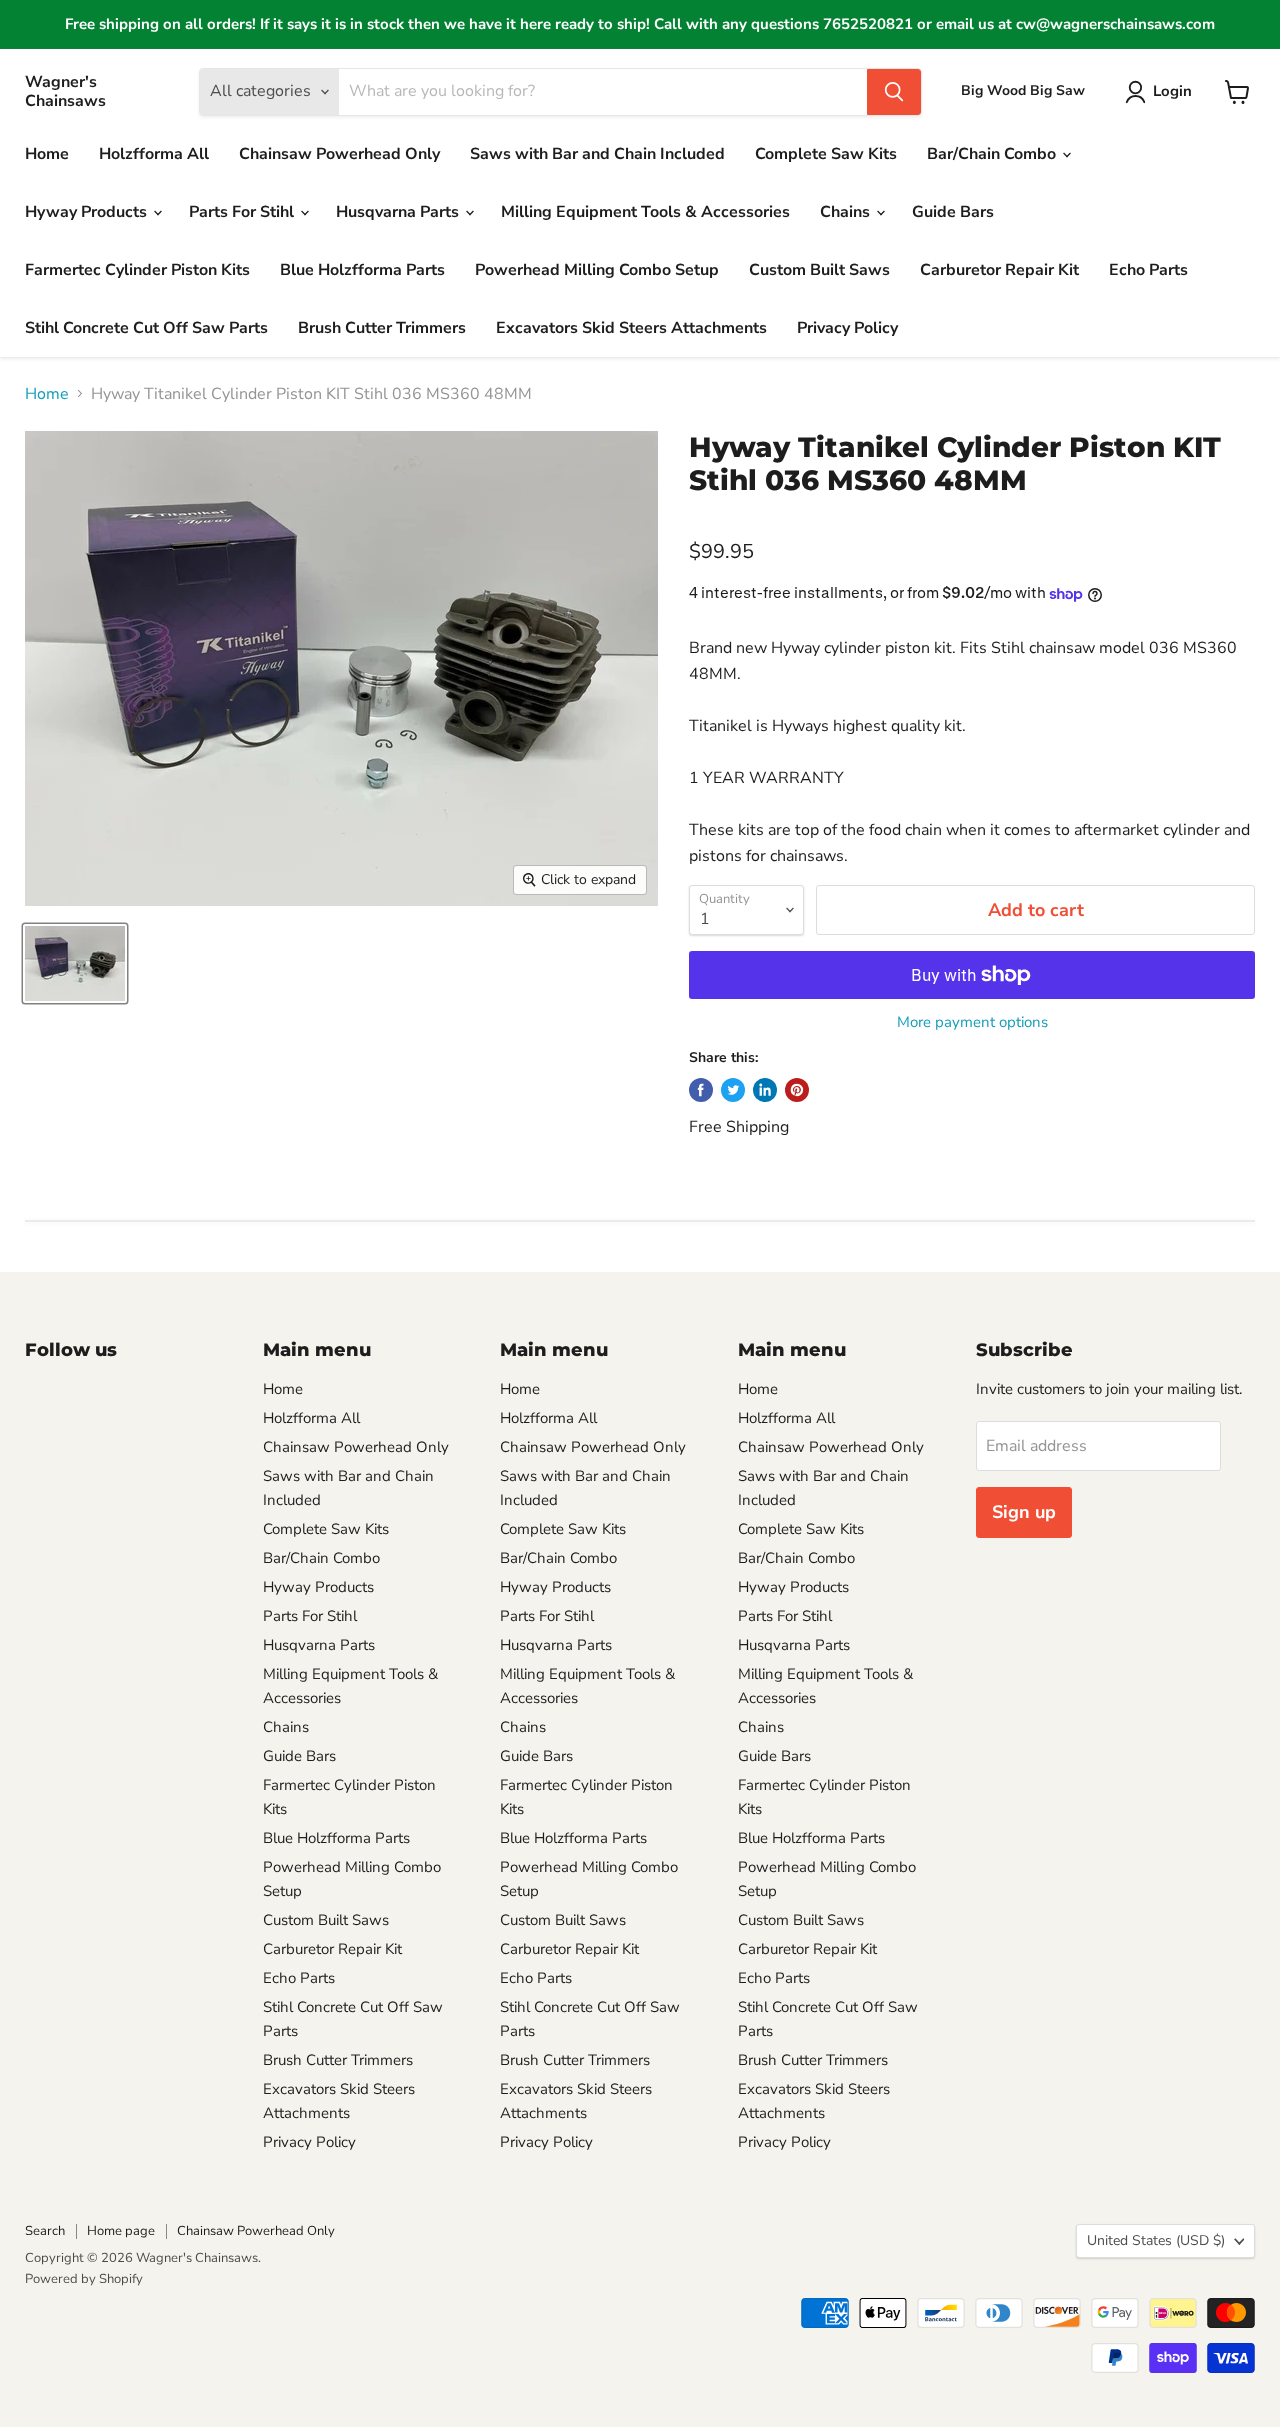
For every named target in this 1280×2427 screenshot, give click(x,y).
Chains (847, 212)
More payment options (972, 1022)
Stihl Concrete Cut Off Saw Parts (146, 328)
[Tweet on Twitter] (733, 1090)
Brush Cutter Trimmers (382, 328)
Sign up (1024, 1512)
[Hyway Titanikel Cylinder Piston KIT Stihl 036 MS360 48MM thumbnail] (75, 963)
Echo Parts (1148, 270)
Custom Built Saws (819, 270)
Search (45, 2231)
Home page (121, 2231)
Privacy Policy (847, 328)
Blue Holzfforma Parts (362, 270)
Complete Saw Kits (826, 154)
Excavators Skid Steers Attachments (631, 328)
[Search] (894, 92)
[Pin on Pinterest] (797, 1090)
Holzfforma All (154, 154)
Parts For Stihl (243, 212)
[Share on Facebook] (701, 1090)
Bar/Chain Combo (993, 154)
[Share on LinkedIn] (765, 1090)
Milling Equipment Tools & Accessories (645, 212)
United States (1156, 2240)
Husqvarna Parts (399, 212)
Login (1172, 91)
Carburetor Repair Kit (999, 270)
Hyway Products (88, 212)
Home (47, 154)
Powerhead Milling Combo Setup (597, 270)
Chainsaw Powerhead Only (339, 154)
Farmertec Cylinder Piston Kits (137, 270)
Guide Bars (953, 212)
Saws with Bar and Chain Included (597, 154)
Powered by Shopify (84, 2279)
